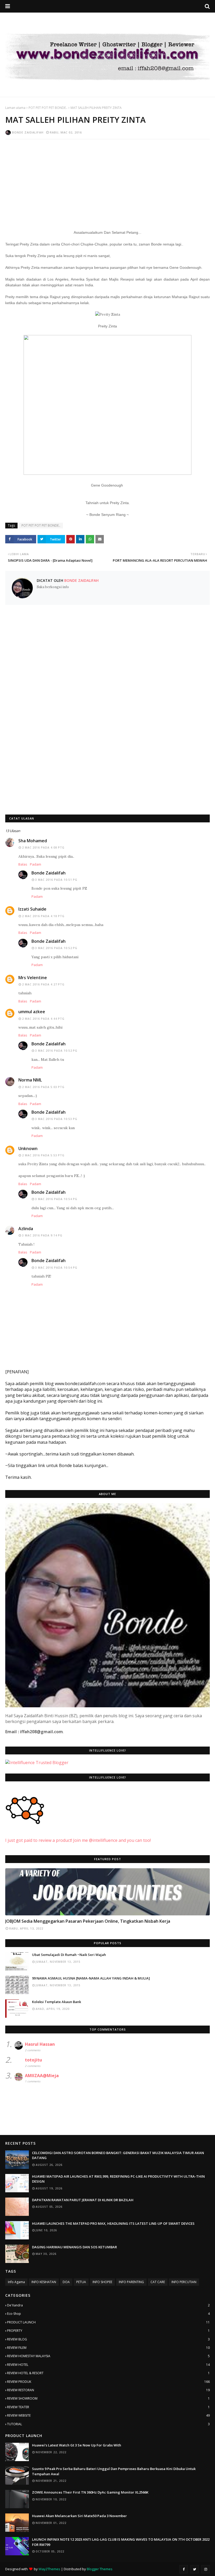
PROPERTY (108, 2331)
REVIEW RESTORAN (108, 2390)
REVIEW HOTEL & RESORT (108, 2373)
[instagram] (206, 2569)
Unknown (28, 1148)
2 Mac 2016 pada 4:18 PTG (43, 916)
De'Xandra (108, 2305)
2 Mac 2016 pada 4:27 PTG (43, 984)
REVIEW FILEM (108, 2348)
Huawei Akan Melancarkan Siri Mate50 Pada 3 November (79, 2516)
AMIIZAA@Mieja (42, 2076)
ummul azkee (32, 1012)
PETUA (81, 2282)
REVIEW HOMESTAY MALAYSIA (108, 2356)
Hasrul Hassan (40, 2044)
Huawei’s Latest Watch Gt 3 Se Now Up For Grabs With (77, 2445)
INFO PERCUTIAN (184, 2282)
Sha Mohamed (33, 841)
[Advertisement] (107, 181)
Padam (36, 864)
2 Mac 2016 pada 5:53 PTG (43, 1155)
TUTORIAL (108, 2424)
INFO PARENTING (131, 2282)
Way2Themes (49, 2569)
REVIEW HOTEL (108, 2365)
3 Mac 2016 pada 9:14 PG (42, 1235)
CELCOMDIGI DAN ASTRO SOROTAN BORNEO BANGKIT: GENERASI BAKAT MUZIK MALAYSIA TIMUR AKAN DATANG (118, 2155)
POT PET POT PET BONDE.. (48, 108)
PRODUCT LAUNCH (108, 2322)
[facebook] (184, 2569)
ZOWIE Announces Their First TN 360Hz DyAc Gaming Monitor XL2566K (90, 2492)
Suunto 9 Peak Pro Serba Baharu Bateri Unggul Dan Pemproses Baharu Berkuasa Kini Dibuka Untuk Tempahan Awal (114, 2471)
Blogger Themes (100, 2569)
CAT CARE (158, 2282)
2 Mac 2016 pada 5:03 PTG (43, 1087)
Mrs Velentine (33, 978)
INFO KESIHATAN (44, 2282)
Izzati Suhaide (32, 909)
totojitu (33, 2060)
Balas (23, 864)
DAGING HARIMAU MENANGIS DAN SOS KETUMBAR (74, 2247)
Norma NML (30, 1080)
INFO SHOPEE (102, 2282)
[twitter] (195, 2569)
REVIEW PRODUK (108, 2382)
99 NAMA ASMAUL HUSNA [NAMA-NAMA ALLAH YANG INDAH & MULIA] (91, 1978)
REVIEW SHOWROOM (108, 2398)
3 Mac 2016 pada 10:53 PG (56, 1119)
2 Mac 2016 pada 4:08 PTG (43, 847)
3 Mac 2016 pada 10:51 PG (56, 880)
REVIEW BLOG (108, 2339)
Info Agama (16, 2282)
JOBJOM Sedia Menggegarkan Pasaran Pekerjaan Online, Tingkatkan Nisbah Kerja (88, 1921)
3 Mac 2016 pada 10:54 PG (56, 1199)
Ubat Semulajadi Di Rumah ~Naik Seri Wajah (69, 1955)
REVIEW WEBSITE (108, 2415)
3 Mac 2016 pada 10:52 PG (56, 948)
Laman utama (15, 108)
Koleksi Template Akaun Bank (57, 2002)
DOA (66, 2282)
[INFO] (107, 1892)
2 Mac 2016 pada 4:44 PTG (43, 1019)
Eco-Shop (108, 2314)
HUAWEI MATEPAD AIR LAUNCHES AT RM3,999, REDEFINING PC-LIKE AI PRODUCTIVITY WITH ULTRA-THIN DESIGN (118, 2179)
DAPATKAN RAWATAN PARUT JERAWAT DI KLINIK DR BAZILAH (83, 2200)
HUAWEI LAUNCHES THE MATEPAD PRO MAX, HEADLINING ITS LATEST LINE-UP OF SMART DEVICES (113, 2223)
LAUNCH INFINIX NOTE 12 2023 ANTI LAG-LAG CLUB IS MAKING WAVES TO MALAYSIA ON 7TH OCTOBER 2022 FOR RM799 (121, 2542)
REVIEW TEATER (108, 2407)
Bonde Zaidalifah (28, 132)
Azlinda (26, 1229)
